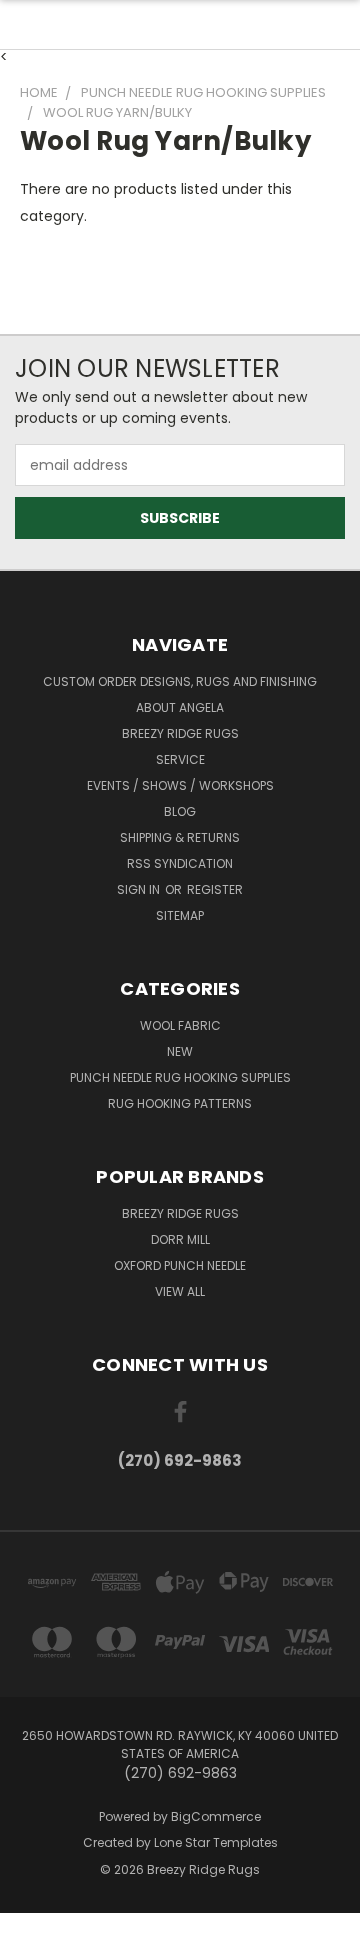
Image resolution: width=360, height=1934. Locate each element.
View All (180, 1291)
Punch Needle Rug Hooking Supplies (180, 1077)
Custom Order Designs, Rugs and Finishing (180, 681)
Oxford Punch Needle (180, 1265)
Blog (180, 811)
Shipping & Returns (180, 837)
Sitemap (180, 915)
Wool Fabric (180, 1025)
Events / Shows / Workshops (180, 785)
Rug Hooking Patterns (180, 1103)
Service (180, 759)
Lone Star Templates (216, 1842)
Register (215, 889)
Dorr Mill (180, 1239)
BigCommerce (216, 1816)
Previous (31, 1914)
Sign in (140, 889)
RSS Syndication (180, 863)
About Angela (180, 707)
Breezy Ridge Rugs (180, 733)
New (180, 1051)
